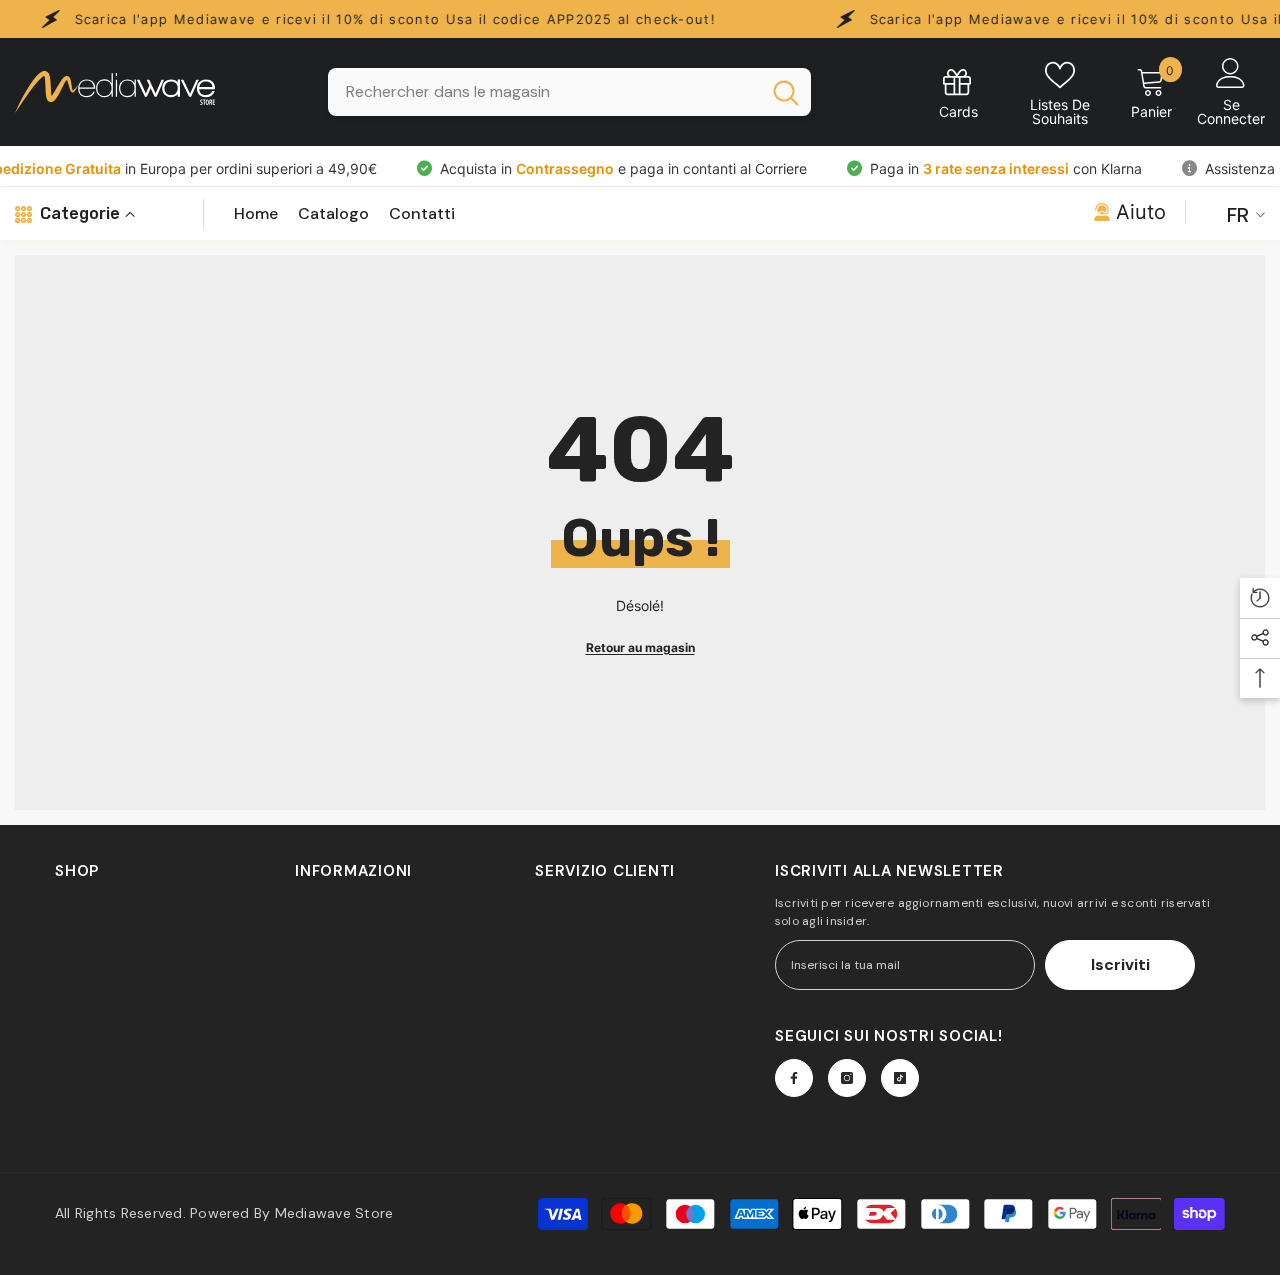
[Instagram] (847, 1078)
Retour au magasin (640, 647)
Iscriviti (1120, 964)
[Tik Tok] (900, 1078)
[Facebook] (794, 1078)
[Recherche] (569, 92)
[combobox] (543, 92)
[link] (958, 92)
